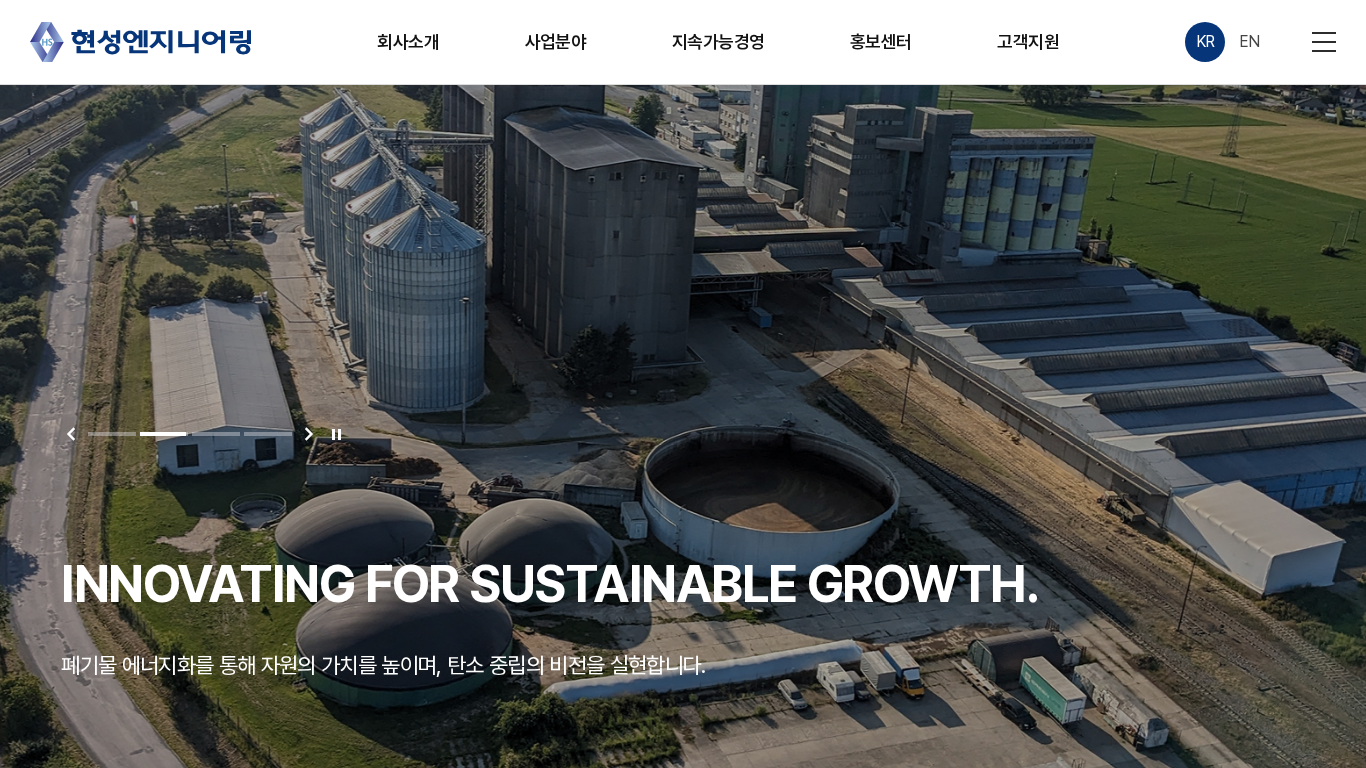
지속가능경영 (718, 41)
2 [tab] (164, 434)
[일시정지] (336, 434)
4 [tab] (268, 434)
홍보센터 (881, 41)
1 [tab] (112, 434)
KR (1205, 41)
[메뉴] (1324, 42)
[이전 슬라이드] (71, 434)
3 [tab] (216, 434)
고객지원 (1028, 41)
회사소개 (408, 41)
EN (1249, 41)
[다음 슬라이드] (309, 434)
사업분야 (556, 41)
